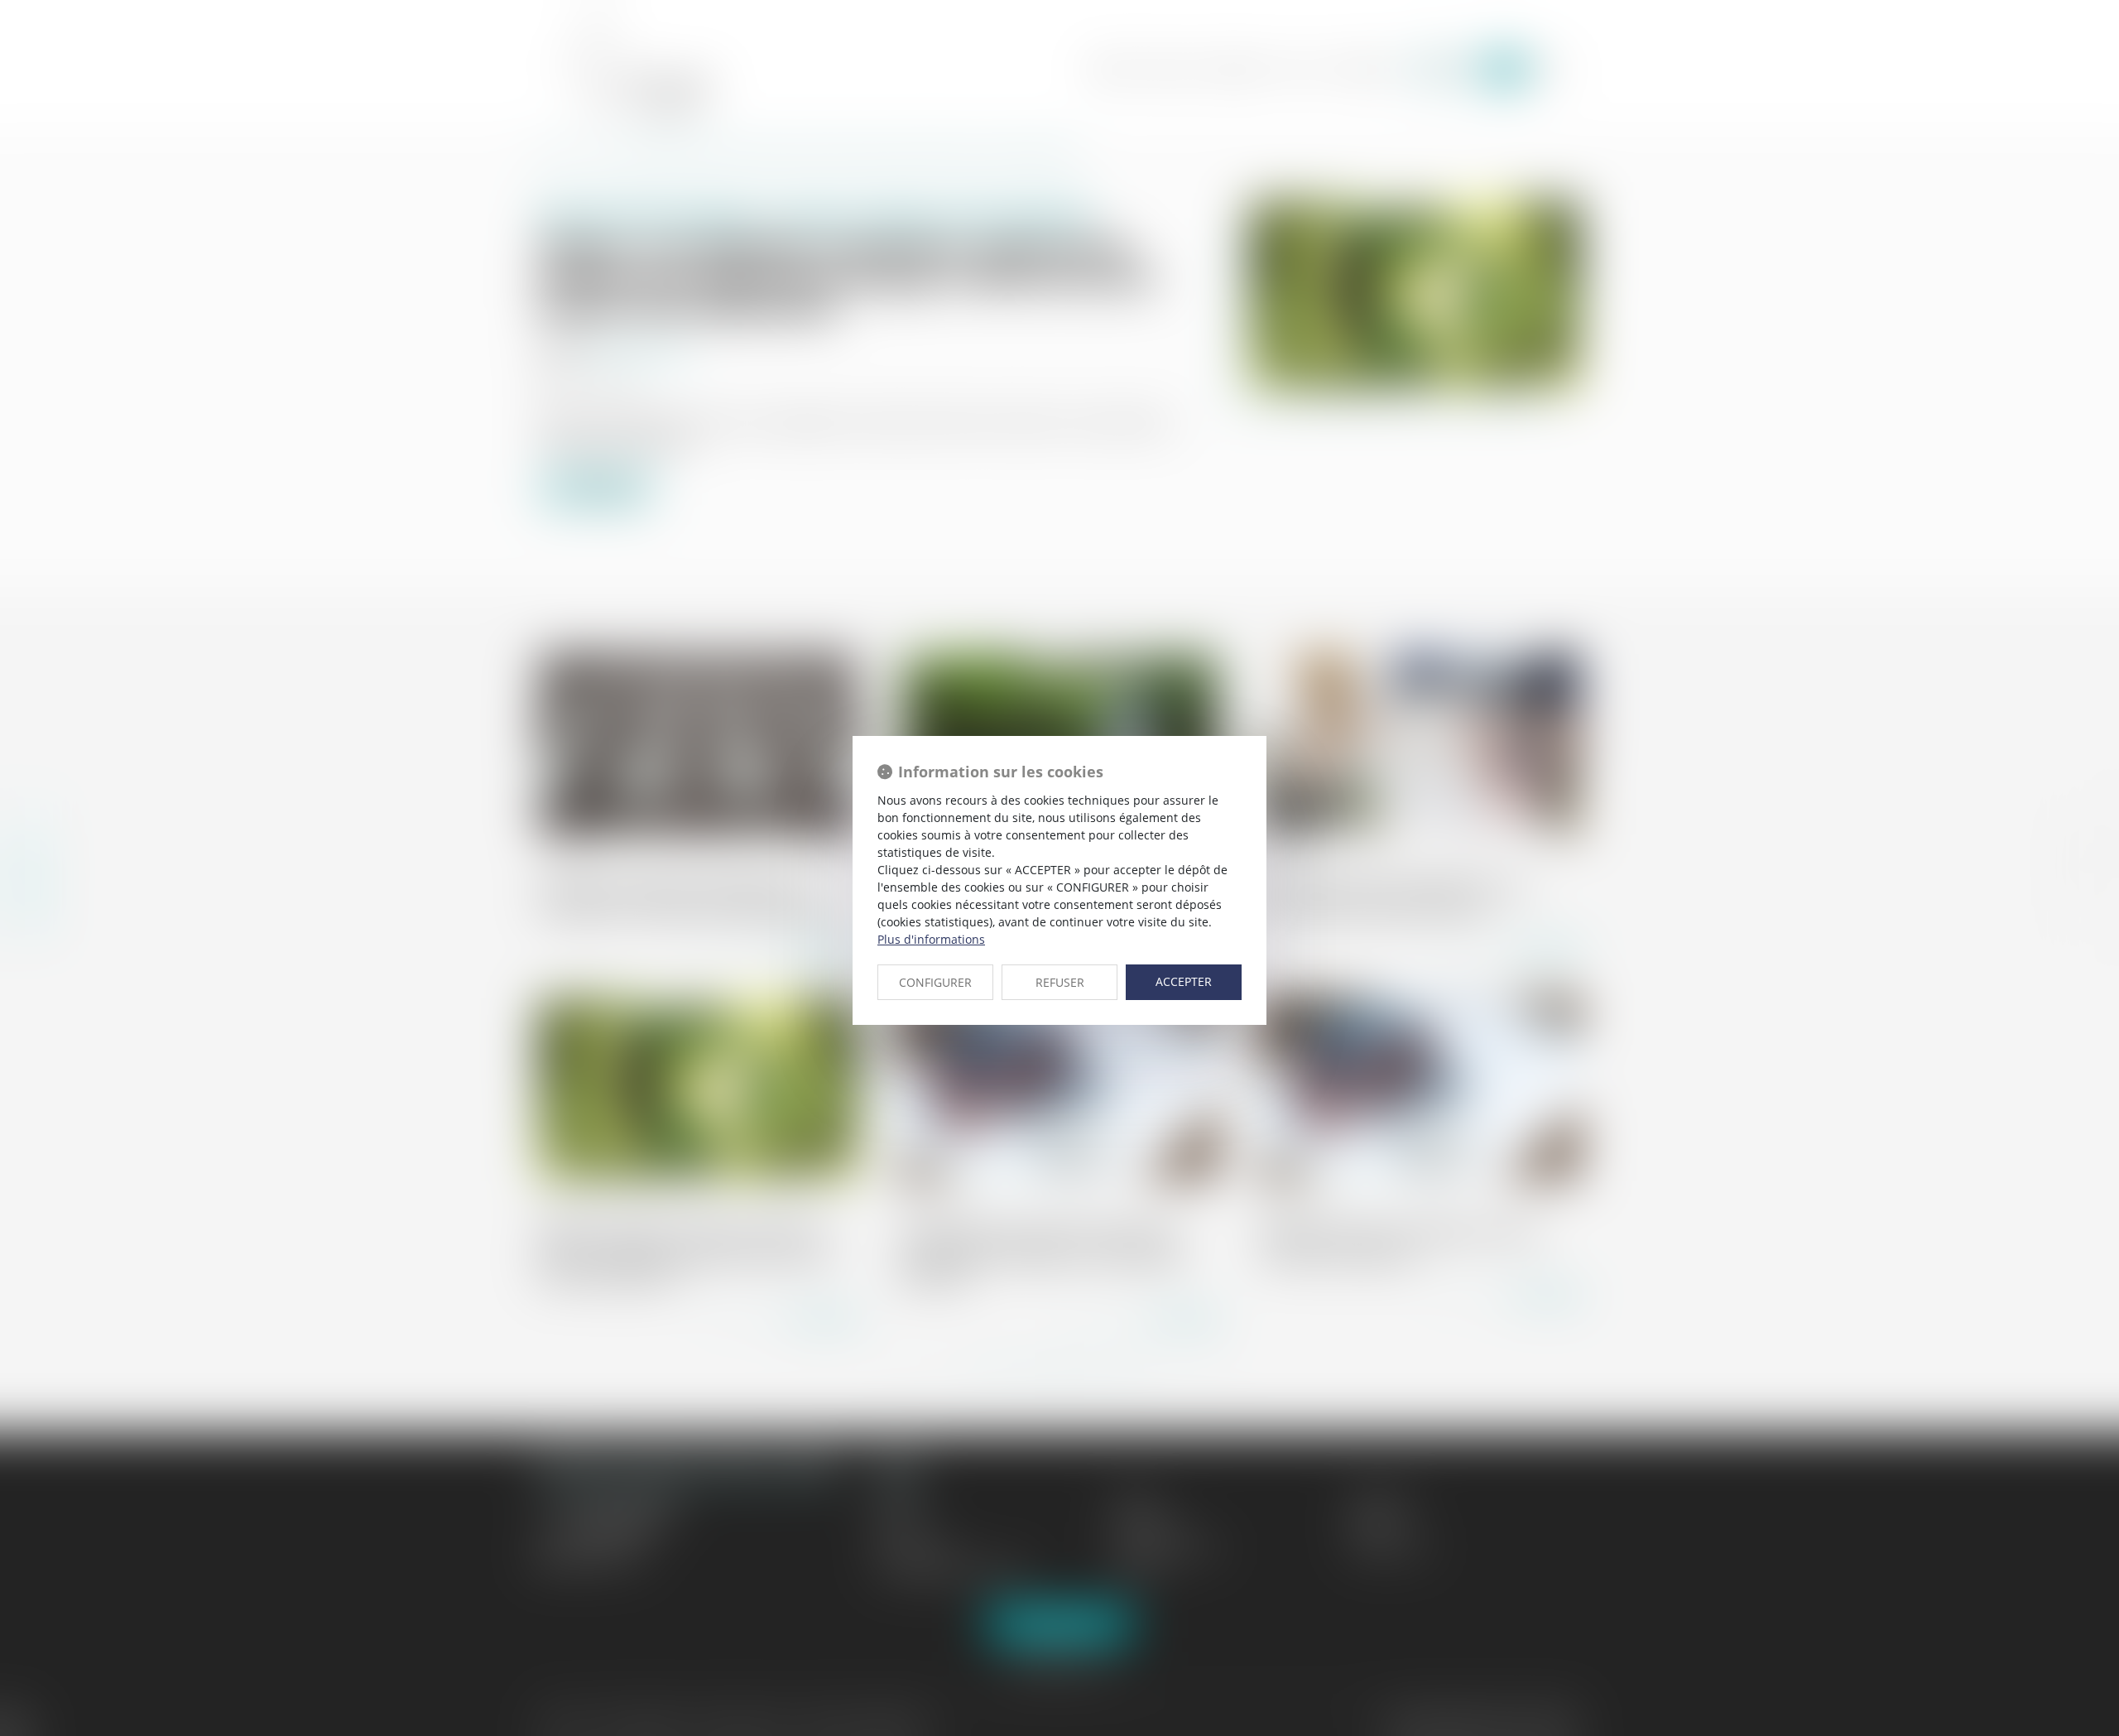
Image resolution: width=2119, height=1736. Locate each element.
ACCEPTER (1184, 981)
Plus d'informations (931, 939)
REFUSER (1060, 982)
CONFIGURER (935, 982)
